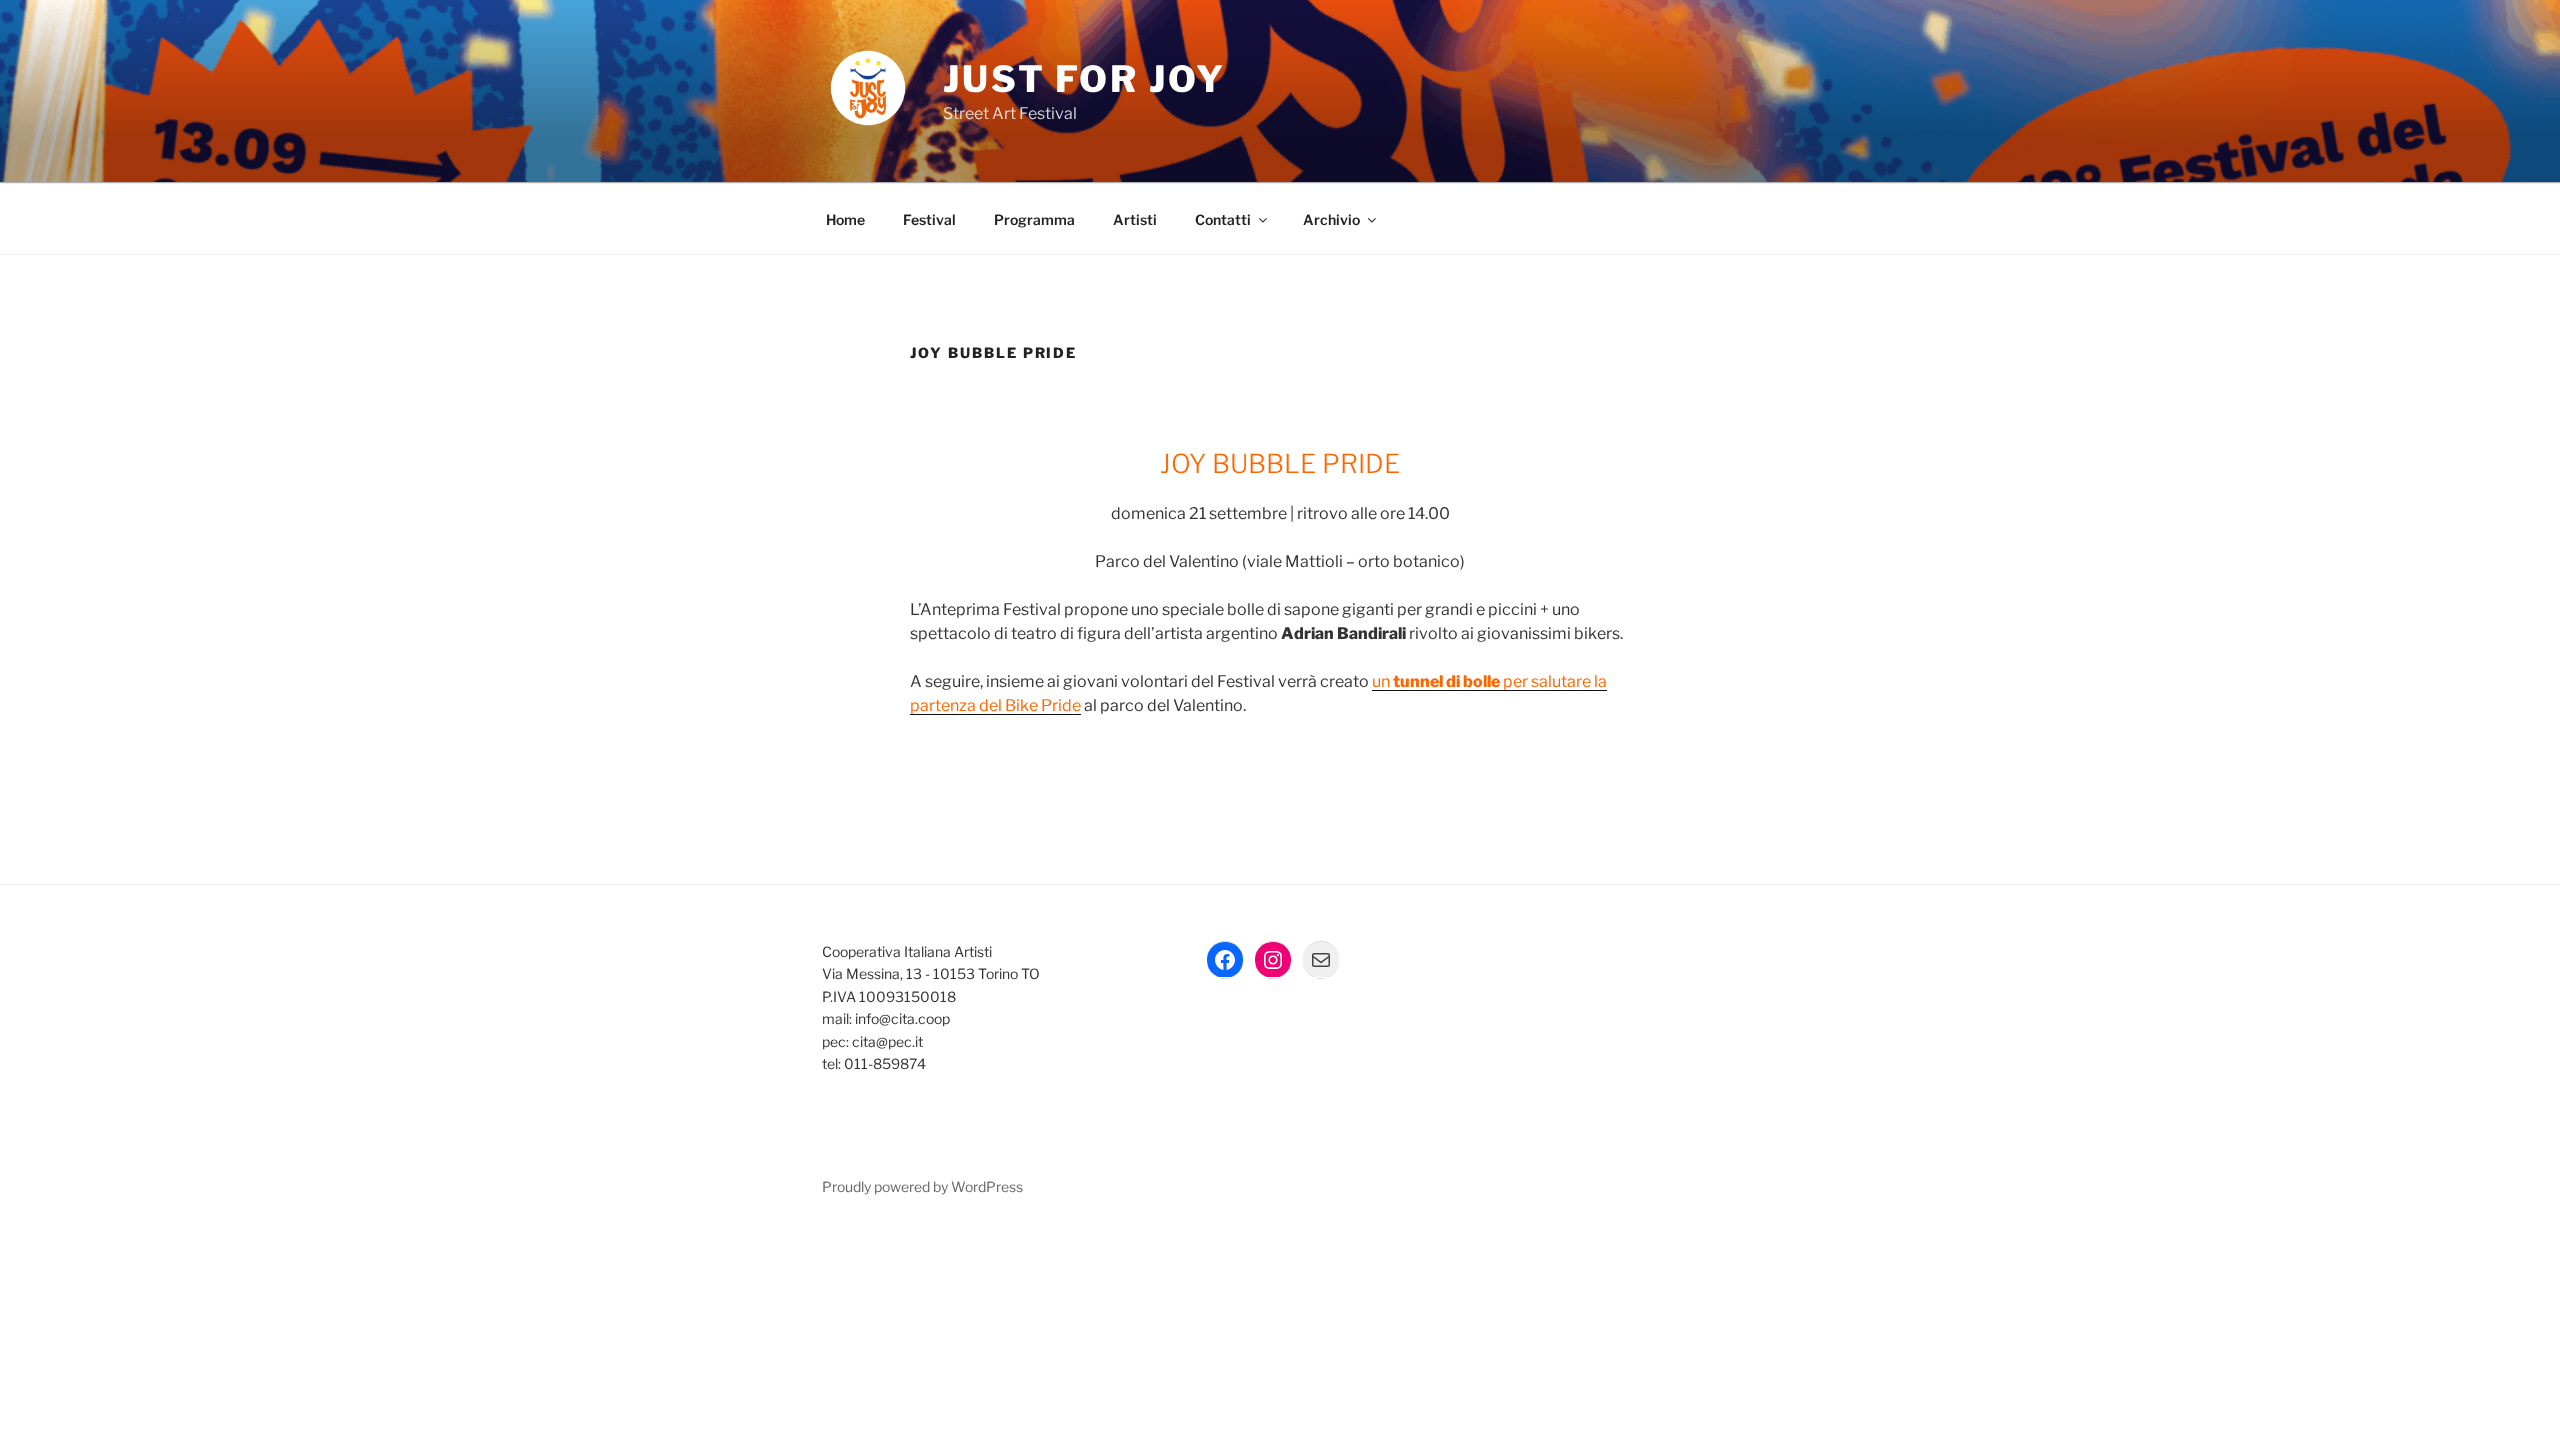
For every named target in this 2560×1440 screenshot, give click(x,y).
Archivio (1331, 219)
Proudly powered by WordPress (922, 1186)
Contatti (1223, 219)
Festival (929, 219)
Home (845, 219)
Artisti (1135, 219)
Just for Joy (1084, 79)
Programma (1034, 219)
